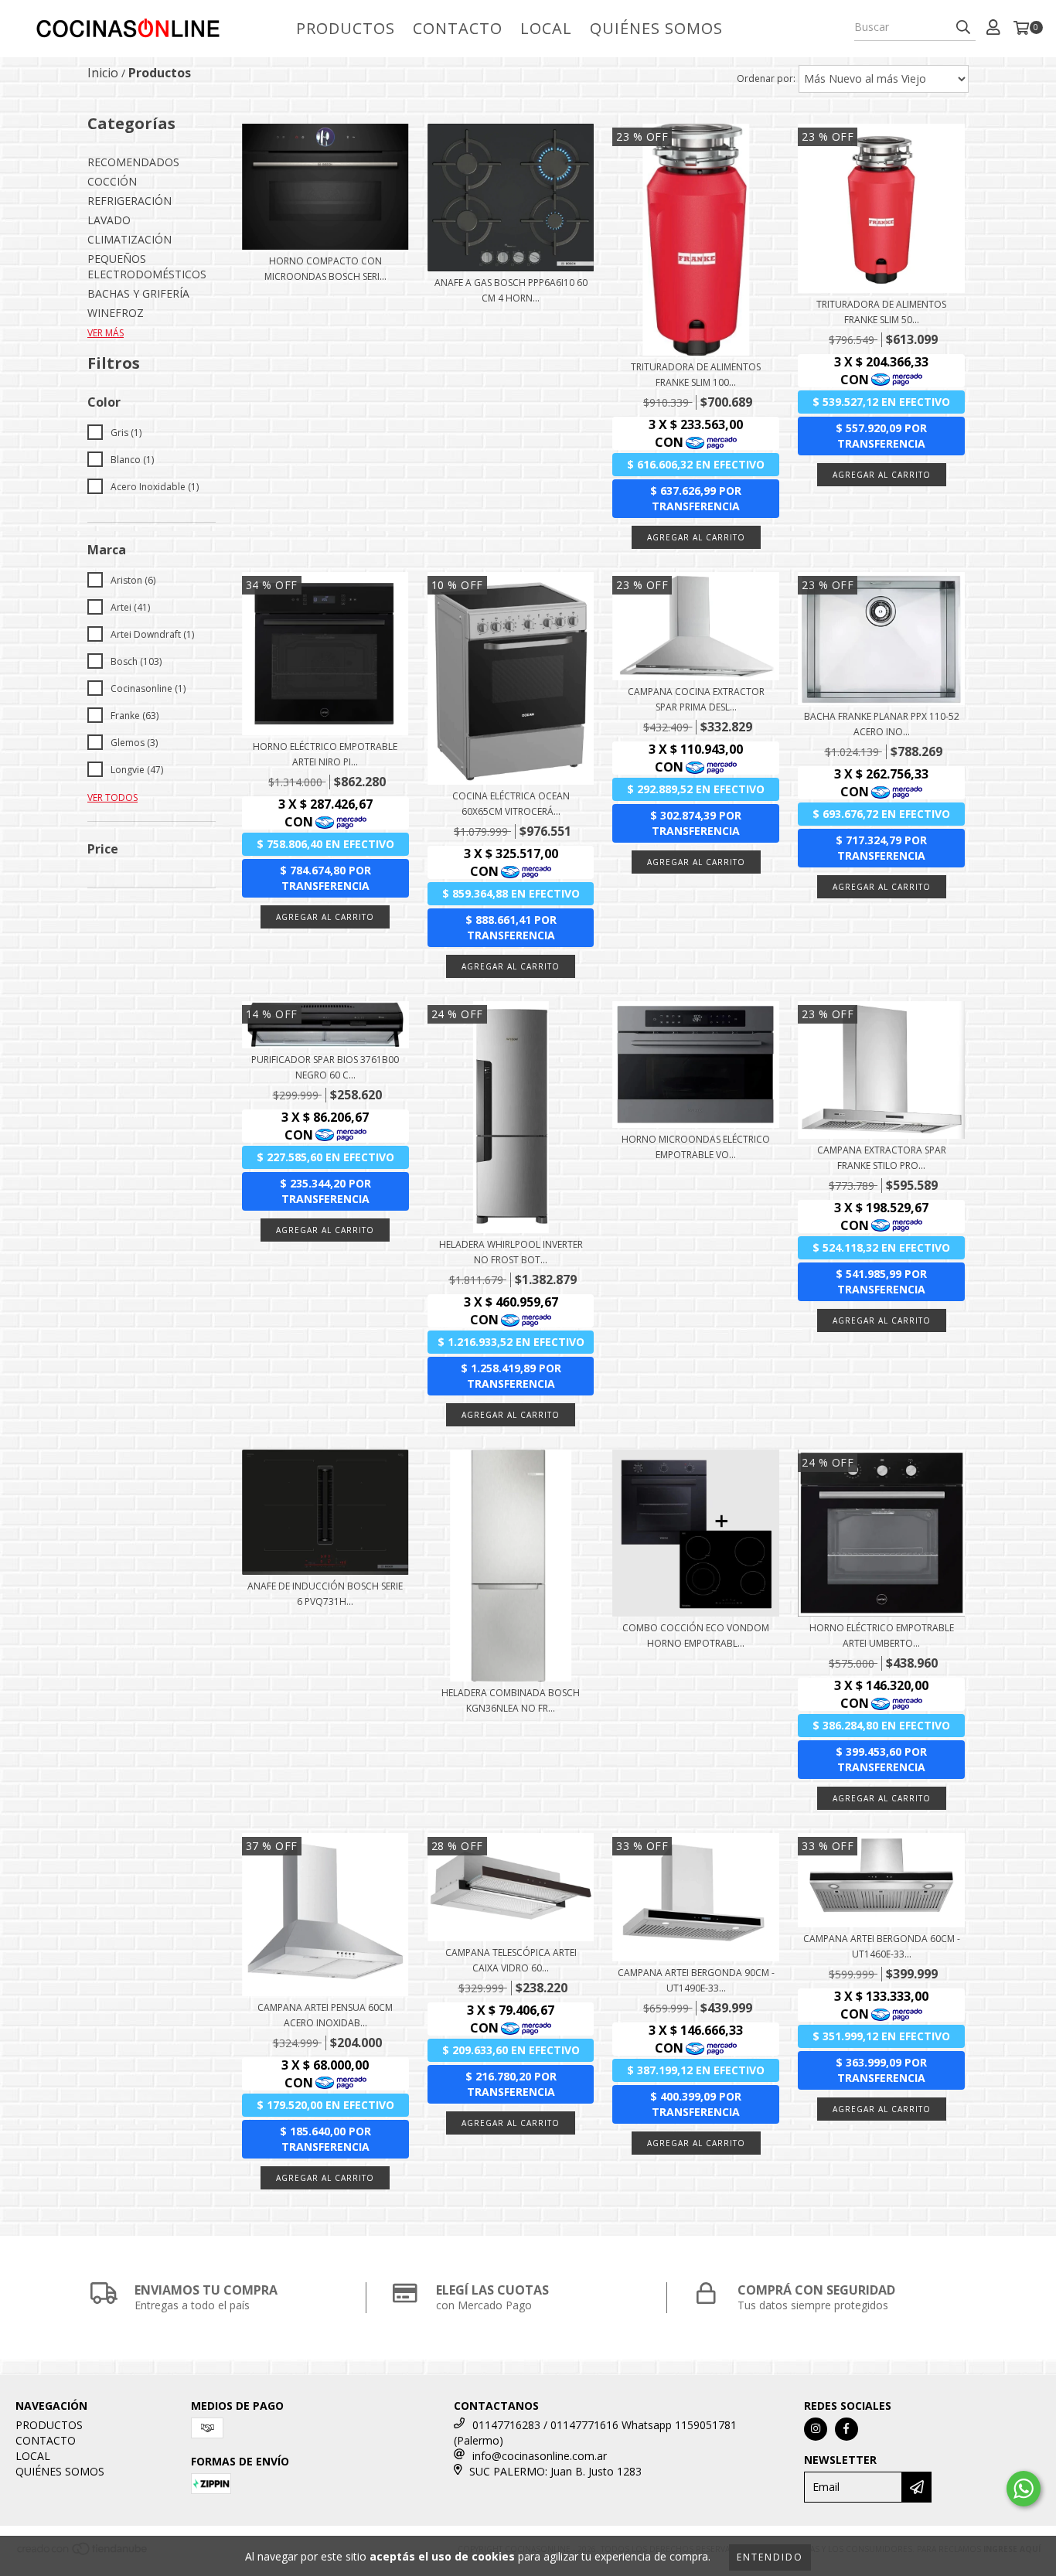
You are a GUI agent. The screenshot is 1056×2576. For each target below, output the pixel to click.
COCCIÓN (112, 181)
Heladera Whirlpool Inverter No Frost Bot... (511, 1252)
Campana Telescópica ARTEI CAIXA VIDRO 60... (511, 1960)
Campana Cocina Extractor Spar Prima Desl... (696, 699)
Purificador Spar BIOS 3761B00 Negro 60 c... (325, 1067)
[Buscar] (963, 27)
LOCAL (546, 28)
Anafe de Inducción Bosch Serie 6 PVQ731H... (325, 1594)
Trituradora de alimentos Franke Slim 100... (696, 375)
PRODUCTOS (346, 28)
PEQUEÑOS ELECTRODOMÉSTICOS (147, 266)
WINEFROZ (116, 313)
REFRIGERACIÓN (129, 201)
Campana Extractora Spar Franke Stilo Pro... (882, 1158)
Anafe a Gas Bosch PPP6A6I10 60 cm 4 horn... (511, 290)
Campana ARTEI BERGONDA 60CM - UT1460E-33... (882, 1946)
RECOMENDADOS (133, 162)
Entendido (770, 2557)
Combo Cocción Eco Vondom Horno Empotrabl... (696, 1636)
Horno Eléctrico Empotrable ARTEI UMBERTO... (882, 1636)
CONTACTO (458, 28)
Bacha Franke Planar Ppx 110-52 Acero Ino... (882, 724)
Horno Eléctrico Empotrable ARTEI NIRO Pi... (325, 754)
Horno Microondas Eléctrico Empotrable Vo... (696, 1147)
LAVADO (109, 220)
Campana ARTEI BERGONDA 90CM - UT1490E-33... (696, 1980)
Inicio (103, 73)
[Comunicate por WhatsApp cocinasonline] (1024, 2489)
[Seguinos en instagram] (816, 2429)
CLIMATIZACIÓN (129, 239)
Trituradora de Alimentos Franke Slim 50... (881, 312)
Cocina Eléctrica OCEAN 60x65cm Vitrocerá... (511, 804)
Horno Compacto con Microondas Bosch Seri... (325, 269)
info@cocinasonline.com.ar (540, 2456)
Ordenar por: (766, 78)
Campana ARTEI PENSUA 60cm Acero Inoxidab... (325, 2015)
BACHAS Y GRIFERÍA (138, 293)
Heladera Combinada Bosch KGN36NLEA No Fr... (511, 1700)
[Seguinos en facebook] (847, 2429)
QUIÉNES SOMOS (656, 28)
